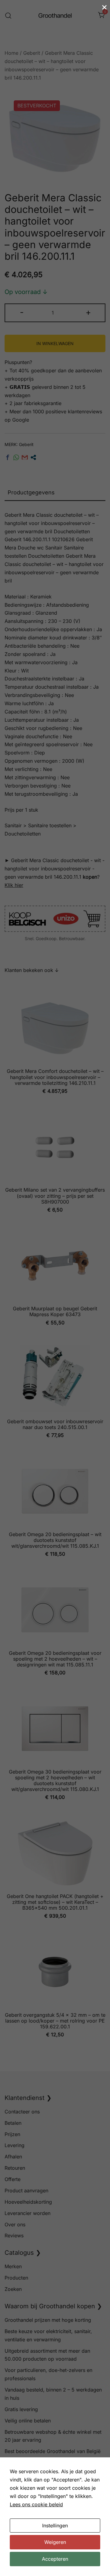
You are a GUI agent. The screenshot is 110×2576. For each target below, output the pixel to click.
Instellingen (55, 2526)
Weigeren (55, 2542)
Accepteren (55, 2559)
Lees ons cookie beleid (36, 2504)
